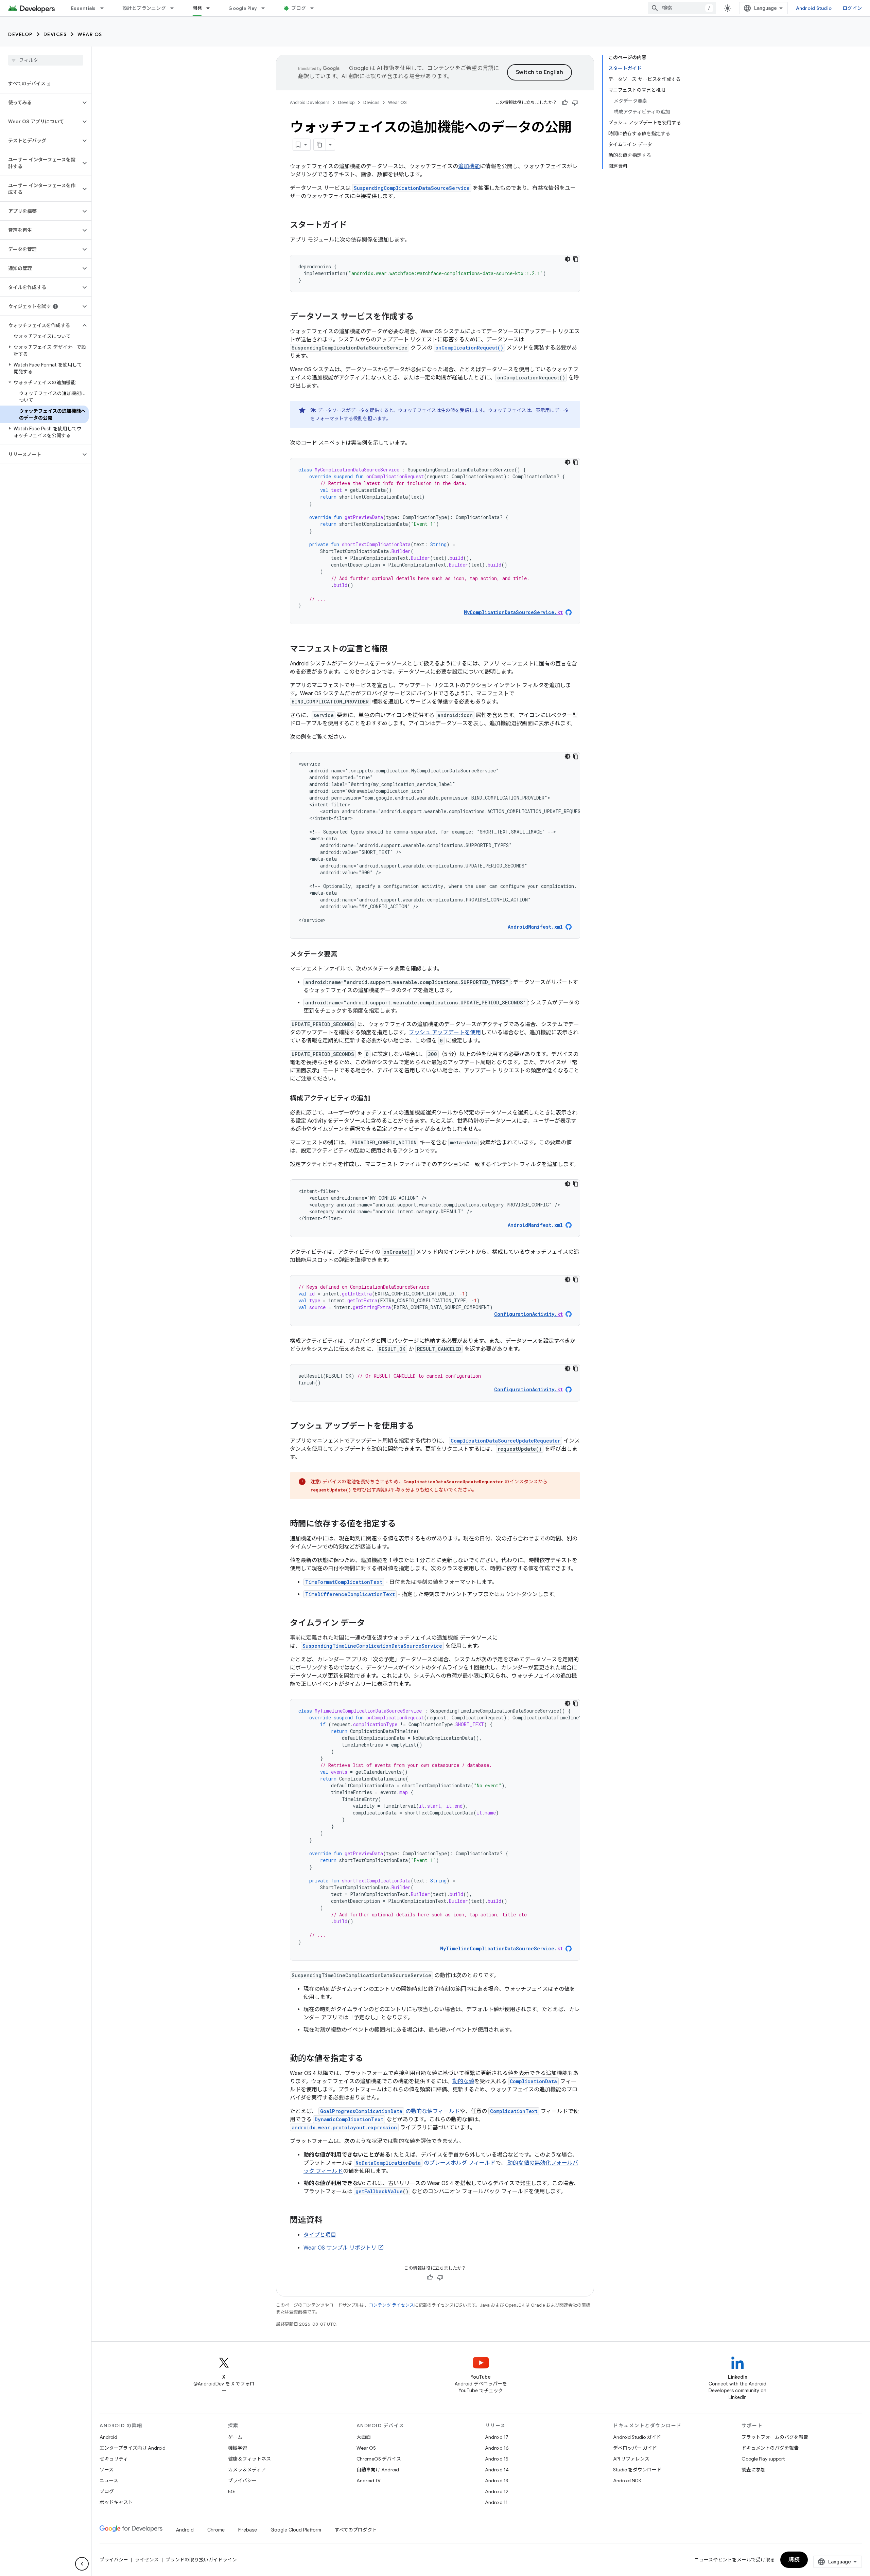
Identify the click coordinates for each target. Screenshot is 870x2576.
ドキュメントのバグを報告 (770, 2448)
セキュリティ (114, 2459)
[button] (40, 103)
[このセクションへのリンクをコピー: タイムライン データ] (372, 1624)
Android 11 (496, 2502)
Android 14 (497, 2470)
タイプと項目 (320, 2235)
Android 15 (497, 2459)
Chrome (216, 2530)
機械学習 (238, 2448)
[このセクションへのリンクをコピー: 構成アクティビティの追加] (377, 1099)
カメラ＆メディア (247, 2470)
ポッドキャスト (116, 2502)
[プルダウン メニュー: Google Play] (266, 8)
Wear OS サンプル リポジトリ (340, 2248)
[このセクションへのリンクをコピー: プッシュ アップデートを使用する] (421, 1427)
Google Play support (763, 2459)
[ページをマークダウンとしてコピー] (320, 145)
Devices (55, 34)
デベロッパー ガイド (635, 2448)
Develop (20, 34)
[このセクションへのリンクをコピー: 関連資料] (331, 2221)
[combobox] (682, 8)
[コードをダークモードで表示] (568, 259)
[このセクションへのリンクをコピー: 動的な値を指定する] (370, 2059)
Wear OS (90, 34)
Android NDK (627, 2481)
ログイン (852, 8)
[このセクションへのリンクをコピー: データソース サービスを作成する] (421, 317)
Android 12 (497, 2491)
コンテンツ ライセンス (391, 2305)
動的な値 (463, 2081)
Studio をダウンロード (637, 2470)
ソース (107, 2470)
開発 (197, 8)
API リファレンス (631, 2459)
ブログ (299, 8)
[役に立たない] (575, 103)
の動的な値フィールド (390, 2111)
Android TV (369, 2481)
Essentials (83, 8)
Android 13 (497, 2481)
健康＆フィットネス (249, 2459)
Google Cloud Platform (296, 2530)
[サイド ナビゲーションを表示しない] (82, 2564)
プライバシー (242, 2481)
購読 (794, 2560)
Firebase (248, 2530)
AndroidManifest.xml (535, 927)
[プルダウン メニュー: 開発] (211, 8)
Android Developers (310, 102)
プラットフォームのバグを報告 (775, 2437)
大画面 (364, 2437)
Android (108, 2437)
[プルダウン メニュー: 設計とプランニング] (175, 8)
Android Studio (814, 8)
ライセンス (147, 2560)
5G (231, 2491)
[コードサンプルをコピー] (576, 259)
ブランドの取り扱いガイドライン (201, 2560)
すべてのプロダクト (356, 2530)
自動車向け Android (378, 2470)
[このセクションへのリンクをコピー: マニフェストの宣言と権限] (395, 649)
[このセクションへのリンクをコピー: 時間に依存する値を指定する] (403, 1524)
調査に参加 (753, 2470)
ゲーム (235, 2437)
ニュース (109, 2481)
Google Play (243, 8)
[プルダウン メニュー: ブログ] (315, 8)
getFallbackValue (379, 2191)
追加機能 (469, 166)
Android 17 (497, 2437)
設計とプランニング (144, 8)
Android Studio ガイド (637, 2437)
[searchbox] (46, 60)
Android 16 (497, 2448)
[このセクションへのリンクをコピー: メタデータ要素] (344, 955)
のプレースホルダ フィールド (425, 2163)
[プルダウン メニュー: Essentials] (105, 8)
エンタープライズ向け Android (133, 2448)
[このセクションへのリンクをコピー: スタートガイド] (354, 226)
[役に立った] (565, 103)
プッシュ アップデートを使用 (445, 1033)
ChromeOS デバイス (379, 2459)
